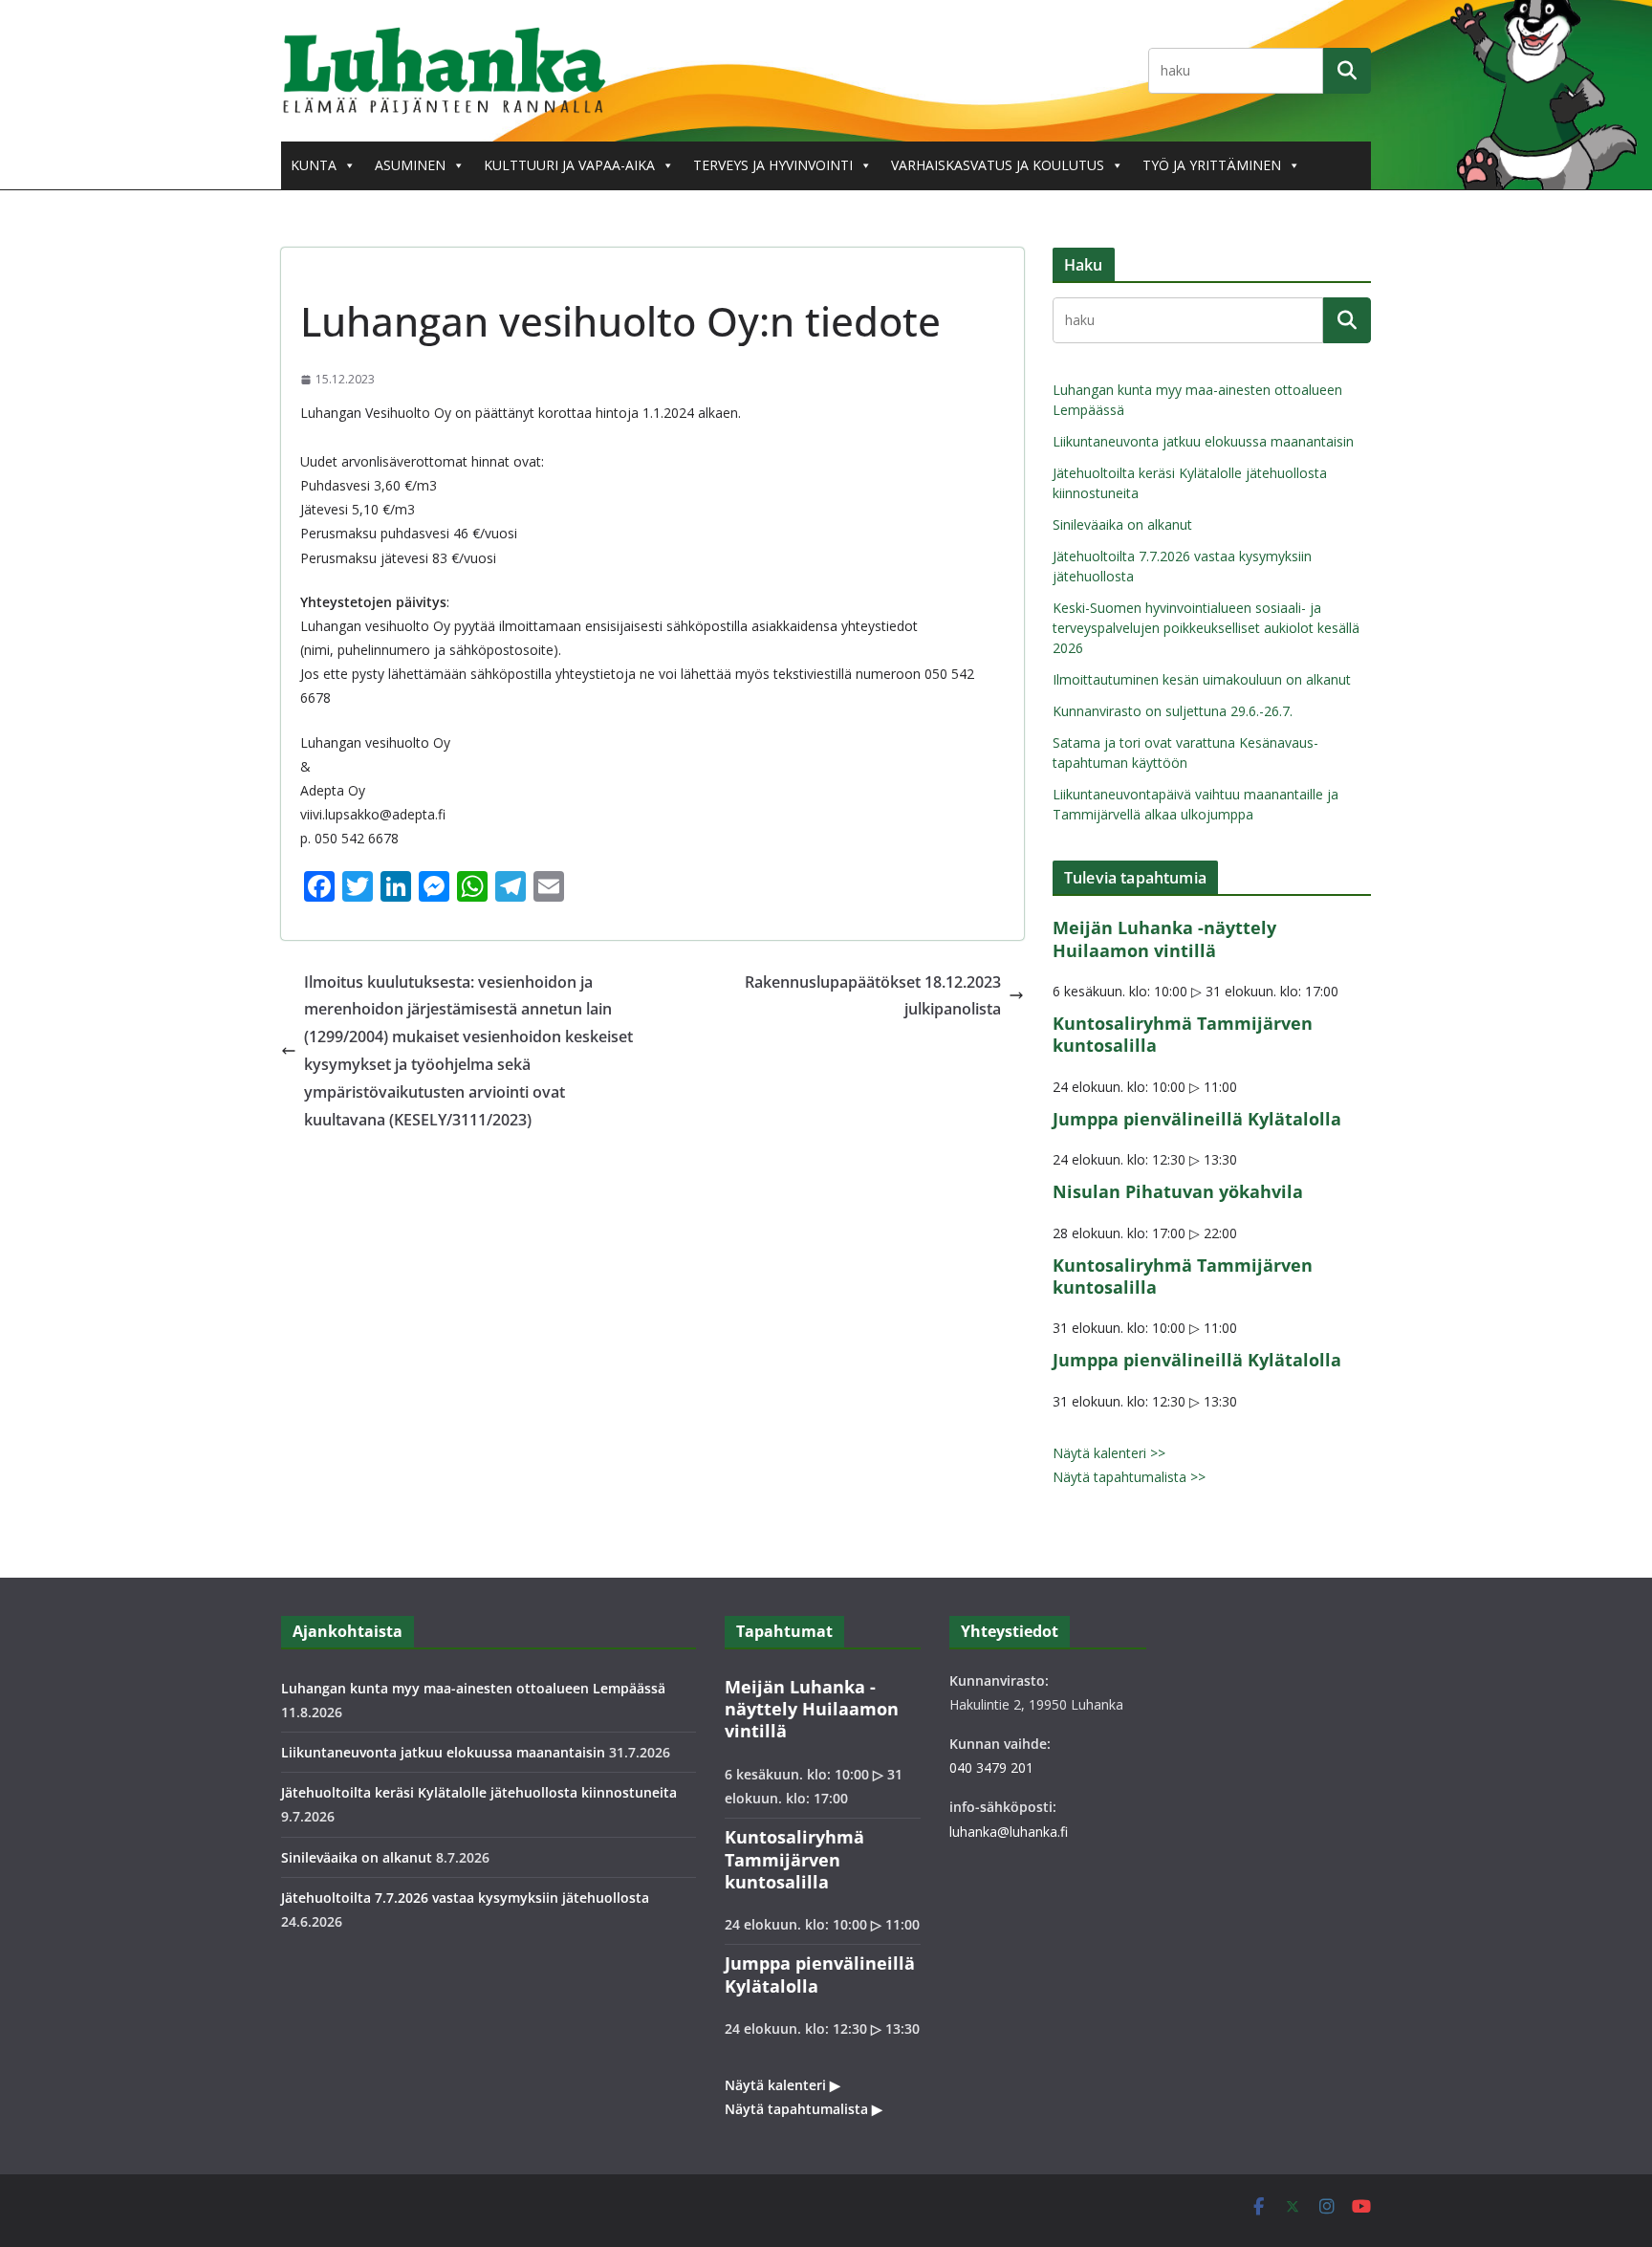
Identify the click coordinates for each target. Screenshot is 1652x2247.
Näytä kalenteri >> (1109, 1453)
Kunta (314, 165)
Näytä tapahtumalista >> (1129, 1477)
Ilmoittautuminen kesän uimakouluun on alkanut (1202, 679)
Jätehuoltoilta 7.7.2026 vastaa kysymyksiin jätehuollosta (465, 1898)
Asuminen (410, 165)
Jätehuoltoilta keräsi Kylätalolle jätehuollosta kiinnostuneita (479, 1792)
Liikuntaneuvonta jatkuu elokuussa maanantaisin (1203, 441)
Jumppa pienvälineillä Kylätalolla (1197, 1119)
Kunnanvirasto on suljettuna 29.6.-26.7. (1173, 711)
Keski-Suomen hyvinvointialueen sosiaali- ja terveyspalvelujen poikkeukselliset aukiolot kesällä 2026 (1206, 628)
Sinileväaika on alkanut (1122, 524)
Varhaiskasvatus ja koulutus (998, 165)
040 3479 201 (991, 1767)
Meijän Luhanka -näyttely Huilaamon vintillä (1164, 938)
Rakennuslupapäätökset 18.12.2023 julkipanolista (873, 996)
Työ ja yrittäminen (1212, 165)
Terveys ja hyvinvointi (773, 165)
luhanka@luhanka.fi (1009, 1832)
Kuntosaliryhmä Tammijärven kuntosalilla (1183, 1034)
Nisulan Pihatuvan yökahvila (1178, 1191)
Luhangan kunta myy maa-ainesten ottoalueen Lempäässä (473, 1688)
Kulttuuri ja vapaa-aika (569, 165)
